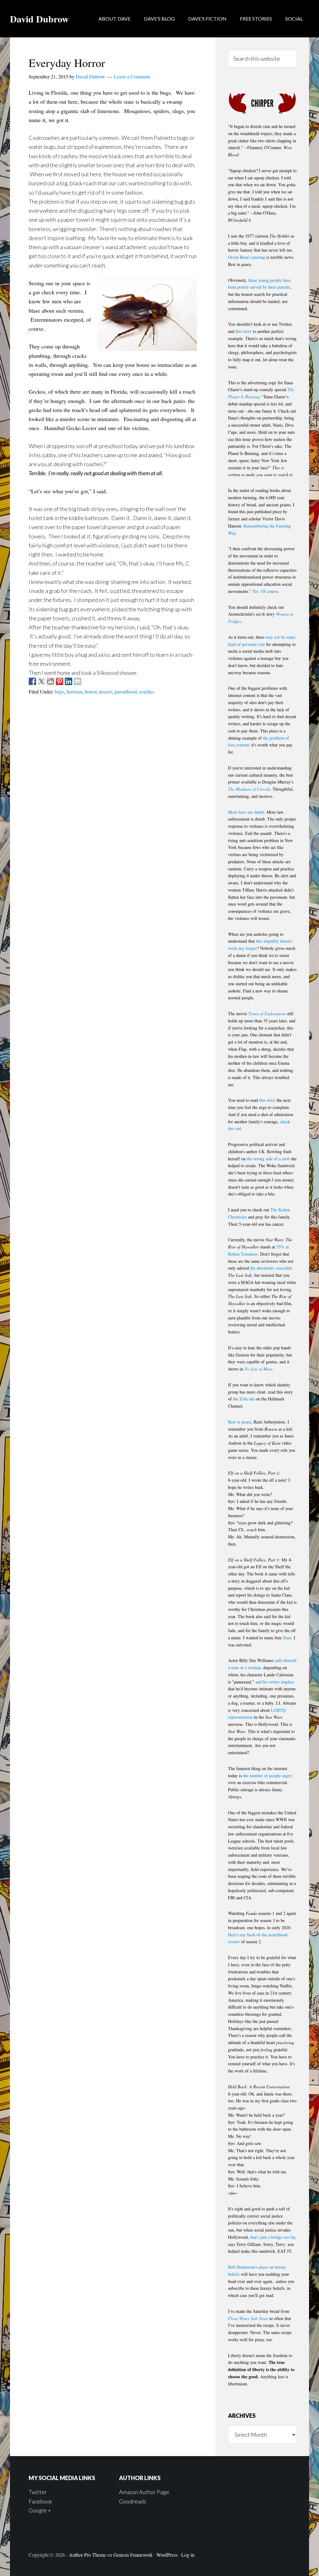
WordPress (167, 2555)
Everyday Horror (67, 63)
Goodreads (133, 2501)
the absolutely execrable (271, 1268)
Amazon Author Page (144, 2492)
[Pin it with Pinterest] (60, 681)
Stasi (287, 1638)
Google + (40, 2510)
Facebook (40, 2501)
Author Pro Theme (87, 2555)
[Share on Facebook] (32, 681)
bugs (60, 691)
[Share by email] (78, 681)
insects (106, 691)
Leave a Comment (132, 76)
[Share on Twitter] (41, 681)
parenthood (126, 691)
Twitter (38, 2492)
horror (91, 691)
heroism (74, 691)
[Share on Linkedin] (69, 681)
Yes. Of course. (266, 591)
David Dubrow (39, 19)
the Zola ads (244, 1399)
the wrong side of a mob (268, 1159)
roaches (147, 691)
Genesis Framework (133, 2555)
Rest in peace (240, 1422)
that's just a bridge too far (273, 2237)
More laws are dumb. (247, 812)
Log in (188, 2555)
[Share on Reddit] (50, 681)
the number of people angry (267, 1776)
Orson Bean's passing (247, 257)
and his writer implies (275, 1682)
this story (244, 331)
